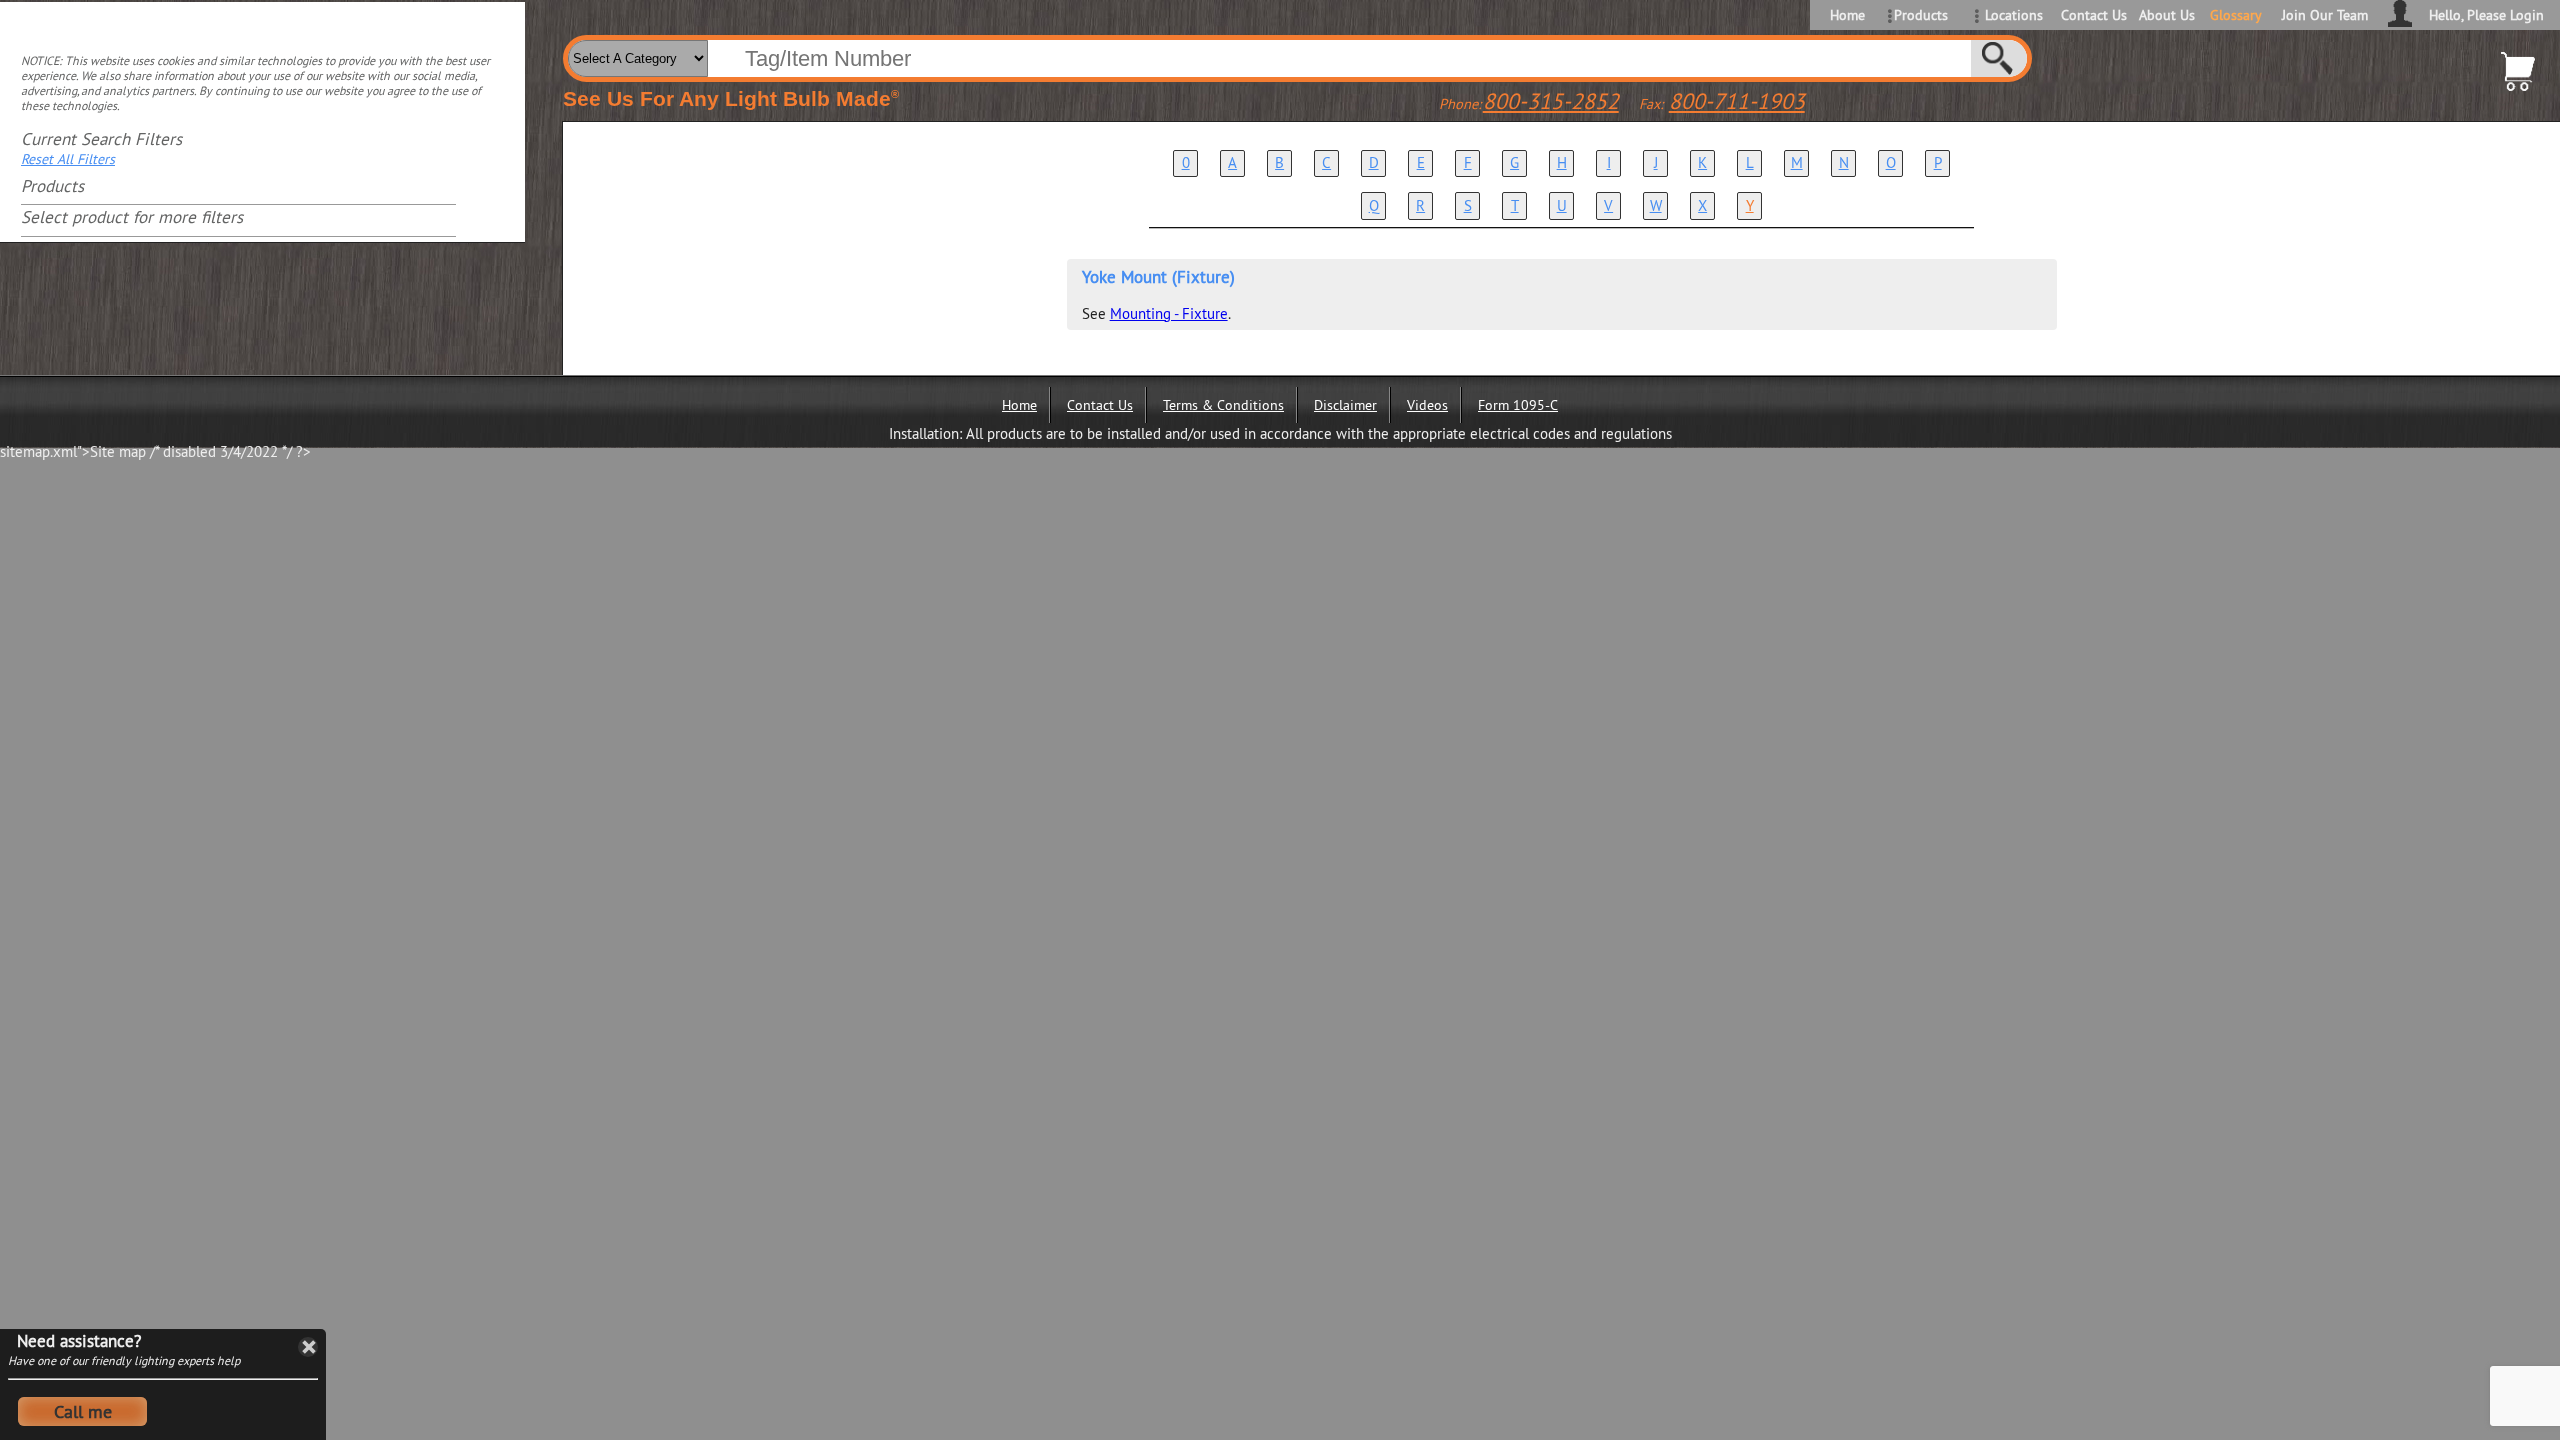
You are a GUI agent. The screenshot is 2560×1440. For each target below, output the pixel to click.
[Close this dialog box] (308, 1347)
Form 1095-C (1518, 405)
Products (1921, 15)
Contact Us (2092, 15)
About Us (2167, 15)
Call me (83, 1411)
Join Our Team (2325, 15)
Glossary (2236, 15)
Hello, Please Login (2486, 15)
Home (1847, 15)
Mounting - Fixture (1169, 313)
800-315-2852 (1551, 101)
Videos (1427, 405)
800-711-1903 (1737, 101)
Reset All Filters (68, 159)
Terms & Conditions (1223, 405)
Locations (2014, 15)
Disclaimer (1345, 405)
